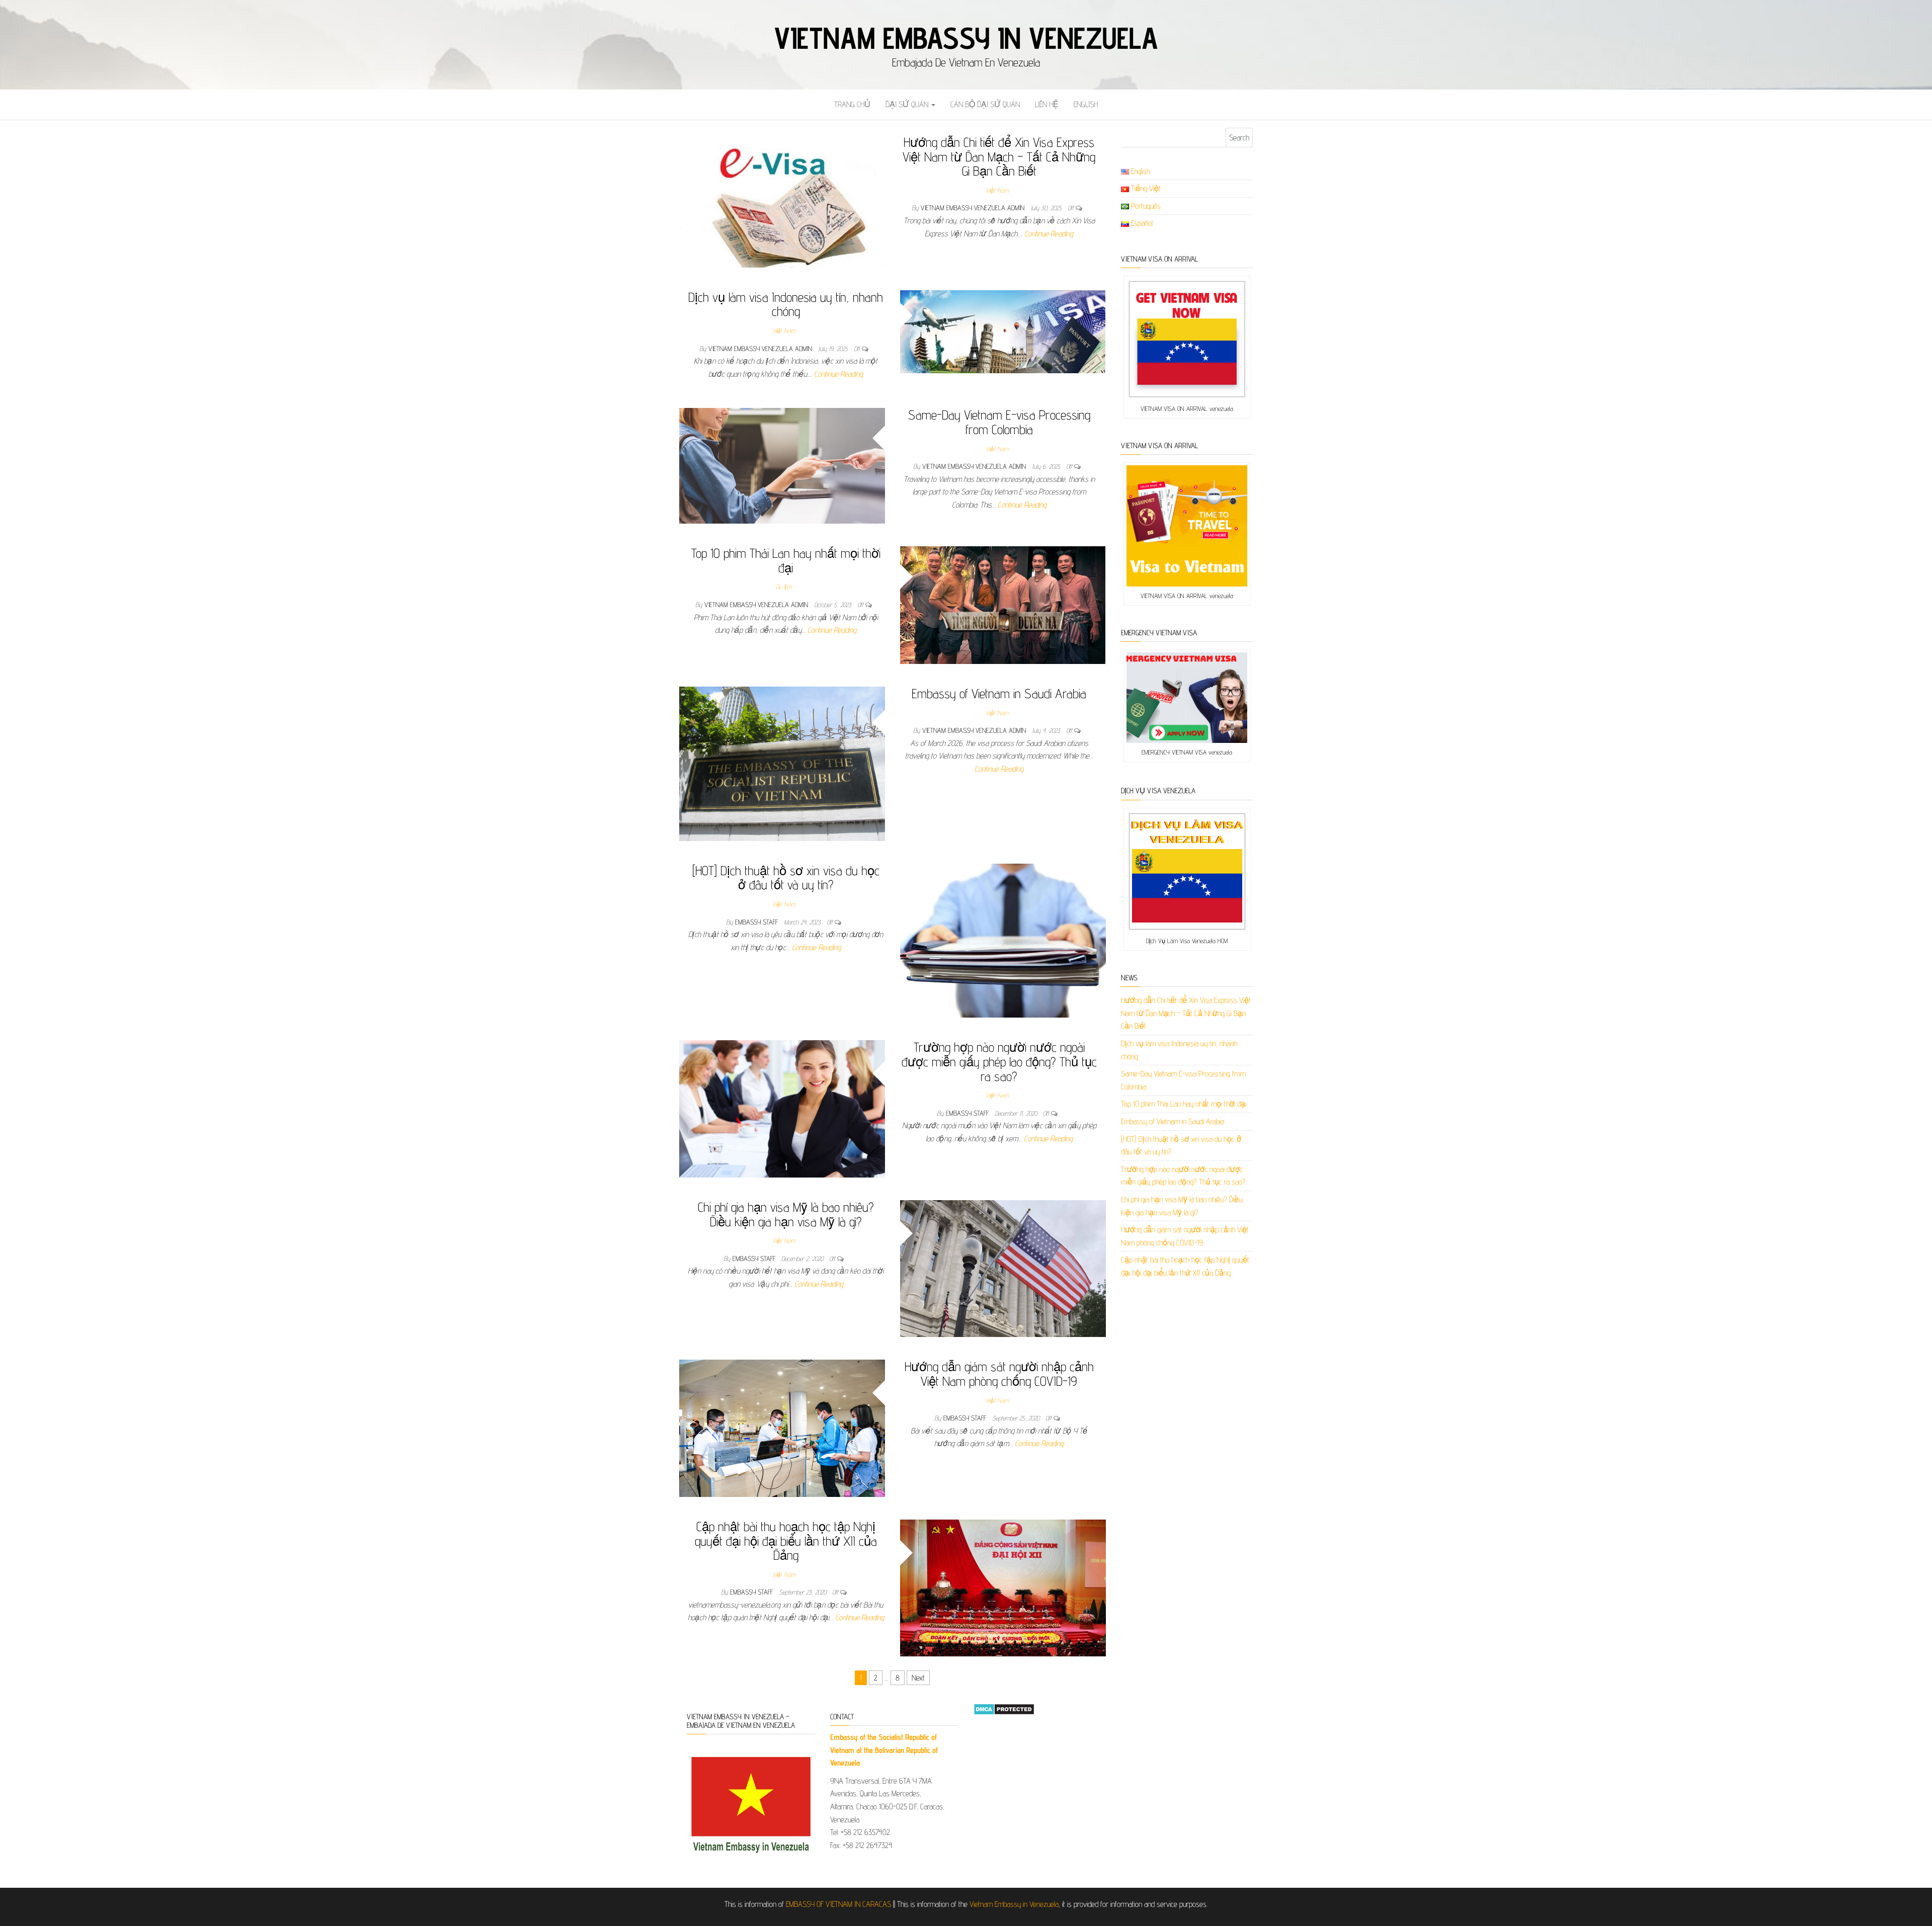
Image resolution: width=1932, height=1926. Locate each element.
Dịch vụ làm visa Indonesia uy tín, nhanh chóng (786, 304)
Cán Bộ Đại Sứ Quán (985, 104)
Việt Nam (997, 190)
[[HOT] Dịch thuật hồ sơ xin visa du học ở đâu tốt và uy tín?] (1003, 940)
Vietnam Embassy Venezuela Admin (974, 208)
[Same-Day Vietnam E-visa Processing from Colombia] (782, 465)
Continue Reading (1049, 234)
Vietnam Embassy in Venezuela (966, 38)
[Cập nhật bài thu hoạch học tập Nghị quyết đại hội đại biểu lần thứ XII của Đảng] (1003, 1587)
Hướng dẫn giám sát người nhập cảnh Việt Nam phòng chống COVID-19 (999, 1374)
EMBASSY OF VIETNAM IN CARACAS (838, 1904)
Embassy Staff (757, 922)
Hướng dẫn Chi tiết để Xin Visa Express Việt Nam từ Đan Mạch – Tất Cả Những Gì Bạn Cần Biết (999, 156)
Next (918, 1678)
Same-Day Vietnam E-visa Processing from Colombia (999, 422)
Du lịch (784, 587)
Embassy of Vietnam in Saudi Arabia (999, 693)
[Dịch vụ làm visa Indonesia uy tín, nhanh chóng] (1003, 331)
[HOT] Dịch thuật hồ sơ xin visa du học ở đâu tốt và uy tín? (786, 878)
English (1086, 104)
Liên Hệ (1047, 104)
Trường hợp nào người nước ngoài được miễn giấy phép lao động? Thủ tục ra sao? (999, 1061)
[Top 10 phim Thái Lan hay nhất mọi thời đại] (1003, 604)
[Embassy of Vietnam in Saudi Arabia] (782, 763)
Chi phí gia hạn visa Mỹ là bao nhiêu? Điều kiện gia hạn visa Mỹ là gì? (786, 1214)
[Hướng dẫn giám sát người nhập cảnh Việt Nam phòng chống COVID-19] (782, 1428)
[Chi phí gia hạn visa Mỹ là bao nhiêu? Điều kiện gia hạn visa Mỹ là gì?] (1003, 1268)
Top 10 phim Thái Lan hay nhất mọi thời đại (786, 560)
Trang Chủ (852, 104)
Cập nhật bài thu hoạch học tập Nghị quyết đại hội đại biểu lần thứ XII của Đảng (786, 1541)
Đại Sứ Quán (908, 104)
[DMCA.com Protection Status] (1004, 1708)
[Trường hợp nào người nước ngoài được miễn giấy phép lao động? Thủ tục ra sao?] (782, 1108)
